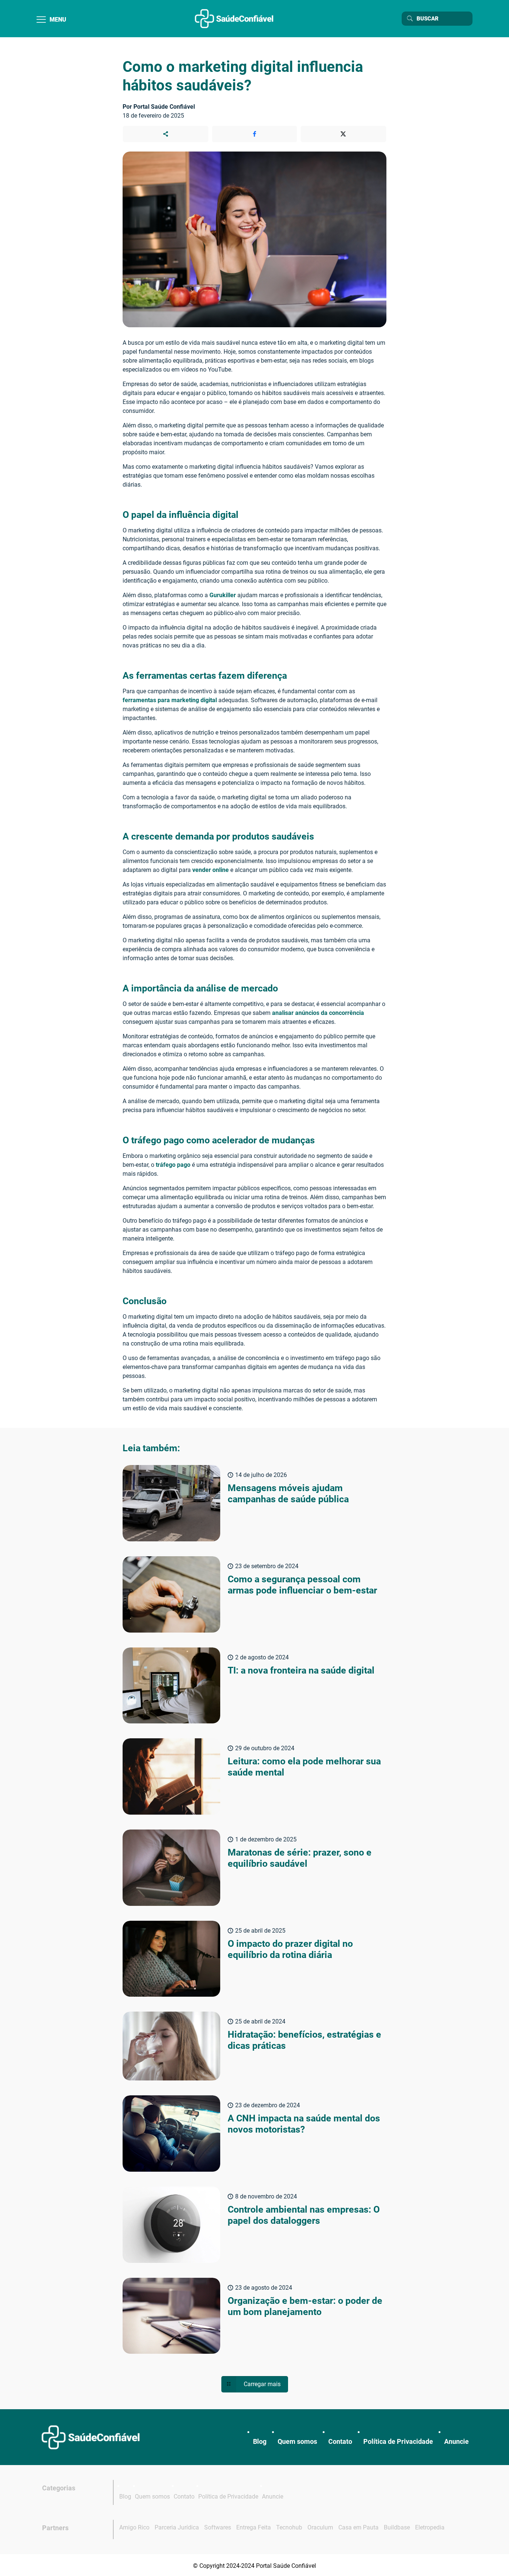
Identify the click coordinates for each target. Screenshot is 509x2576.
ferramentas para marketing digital (170, 700)
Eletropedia (430, 2527)
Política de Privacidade (398, 2441)
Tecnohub (289, 2527)
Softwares (218, 2527)
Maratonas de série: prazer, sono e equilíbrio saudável (300, 1858)
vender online (211, 870)
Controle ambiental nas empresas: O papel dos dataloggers (304, 2215)
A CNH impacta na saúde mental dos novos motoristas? (304, 2124)
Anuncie (456, 2441)
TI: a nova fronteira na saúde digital (301, 1670)
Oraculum (320, 2527)
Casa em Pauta (358, 2527)
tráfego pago (173, 1165)
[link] (91, 2437)
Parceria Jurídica (177, 2527)
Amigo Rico (134, 2527)
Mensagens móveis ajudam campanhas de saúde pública (288, 1494)
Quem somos (297, 2441)
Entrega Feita (254, 2527)
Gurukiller (223, 595)
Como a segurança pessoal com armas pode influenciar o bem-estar (302, 1585)
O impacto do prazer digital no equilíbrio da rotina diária (290, 1949)
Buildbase (397, 2527)
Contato (340, 2441)
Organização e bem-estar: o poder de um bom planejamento (305, 2306)
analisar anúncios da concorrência (318, 1013)
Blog (260, 2441)
